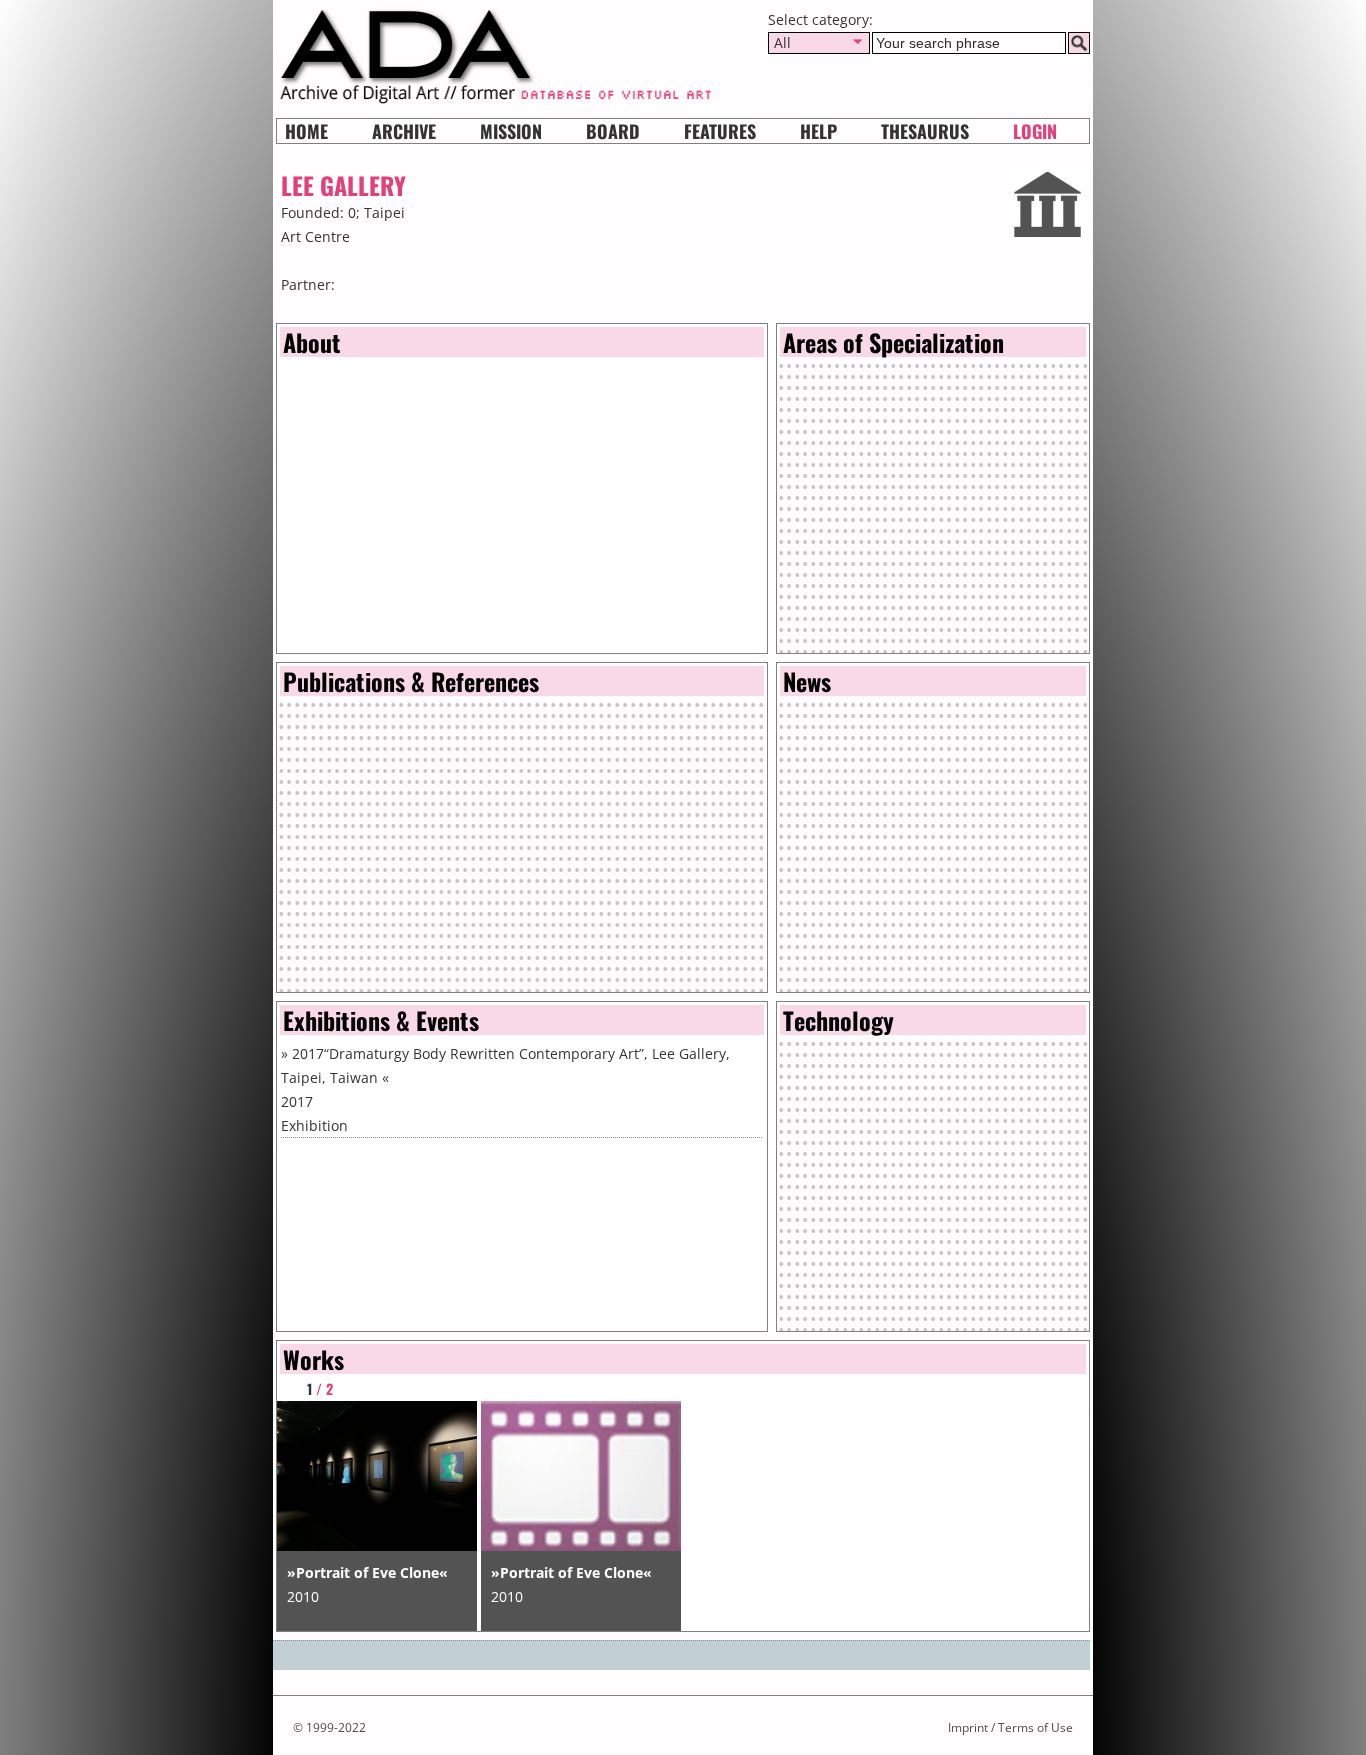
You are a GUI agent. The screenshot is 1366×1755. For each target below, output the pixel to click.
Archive (404, 131)
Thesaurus (925, 131)
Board (613, 131)
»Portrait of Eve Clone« (367, 1572)
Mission (511, 131)
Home (306, 131)
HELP (818, 131)
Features (720, 131)
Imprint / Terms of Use (1010, 1727)
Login (1035, 131)
